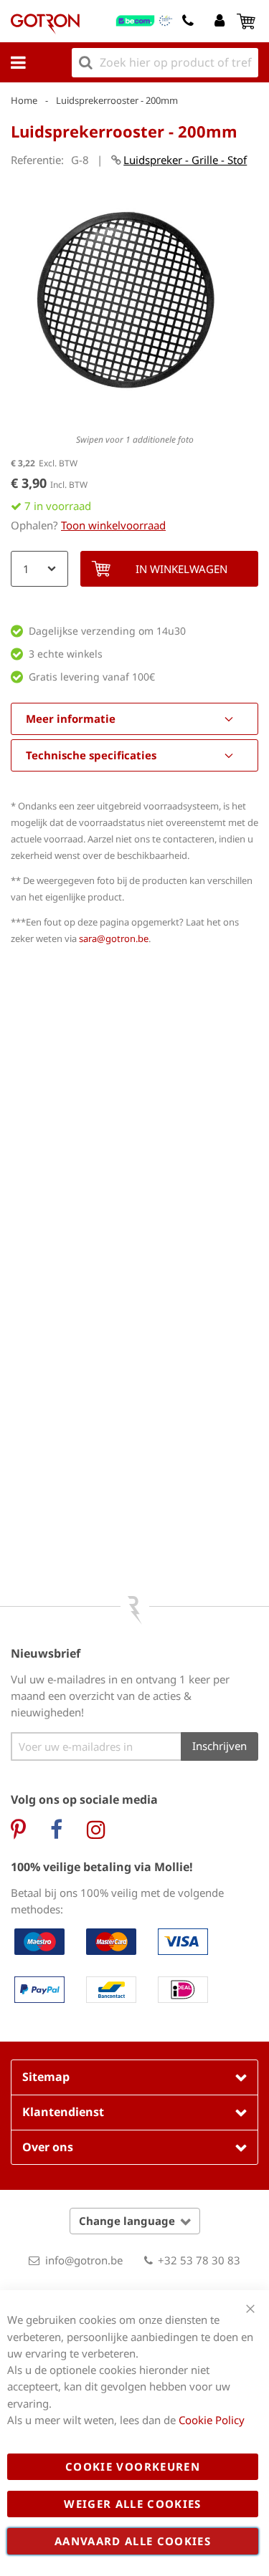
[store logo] (45, 24)
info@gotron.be (84, 2260)
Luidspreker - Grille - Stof (185, 160)
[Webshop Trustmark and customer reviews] (145, 21)
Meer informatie (71, 719)
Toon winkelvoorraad (113, 525)
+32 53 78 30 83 (199, 2260)
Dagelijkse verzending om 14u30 (107, 631)
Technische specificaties (91, 755)
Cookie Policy (212, 2420)
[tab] (134, 719)
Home (24, 100)
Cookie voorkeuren (133, 2466)
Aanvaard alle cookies (133, 2541)
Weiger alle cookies (133, 2504)
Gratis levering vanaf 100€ (92, 677)
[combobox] (165, 63)
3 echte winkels (66, 654)
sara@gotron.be (114, 938)
